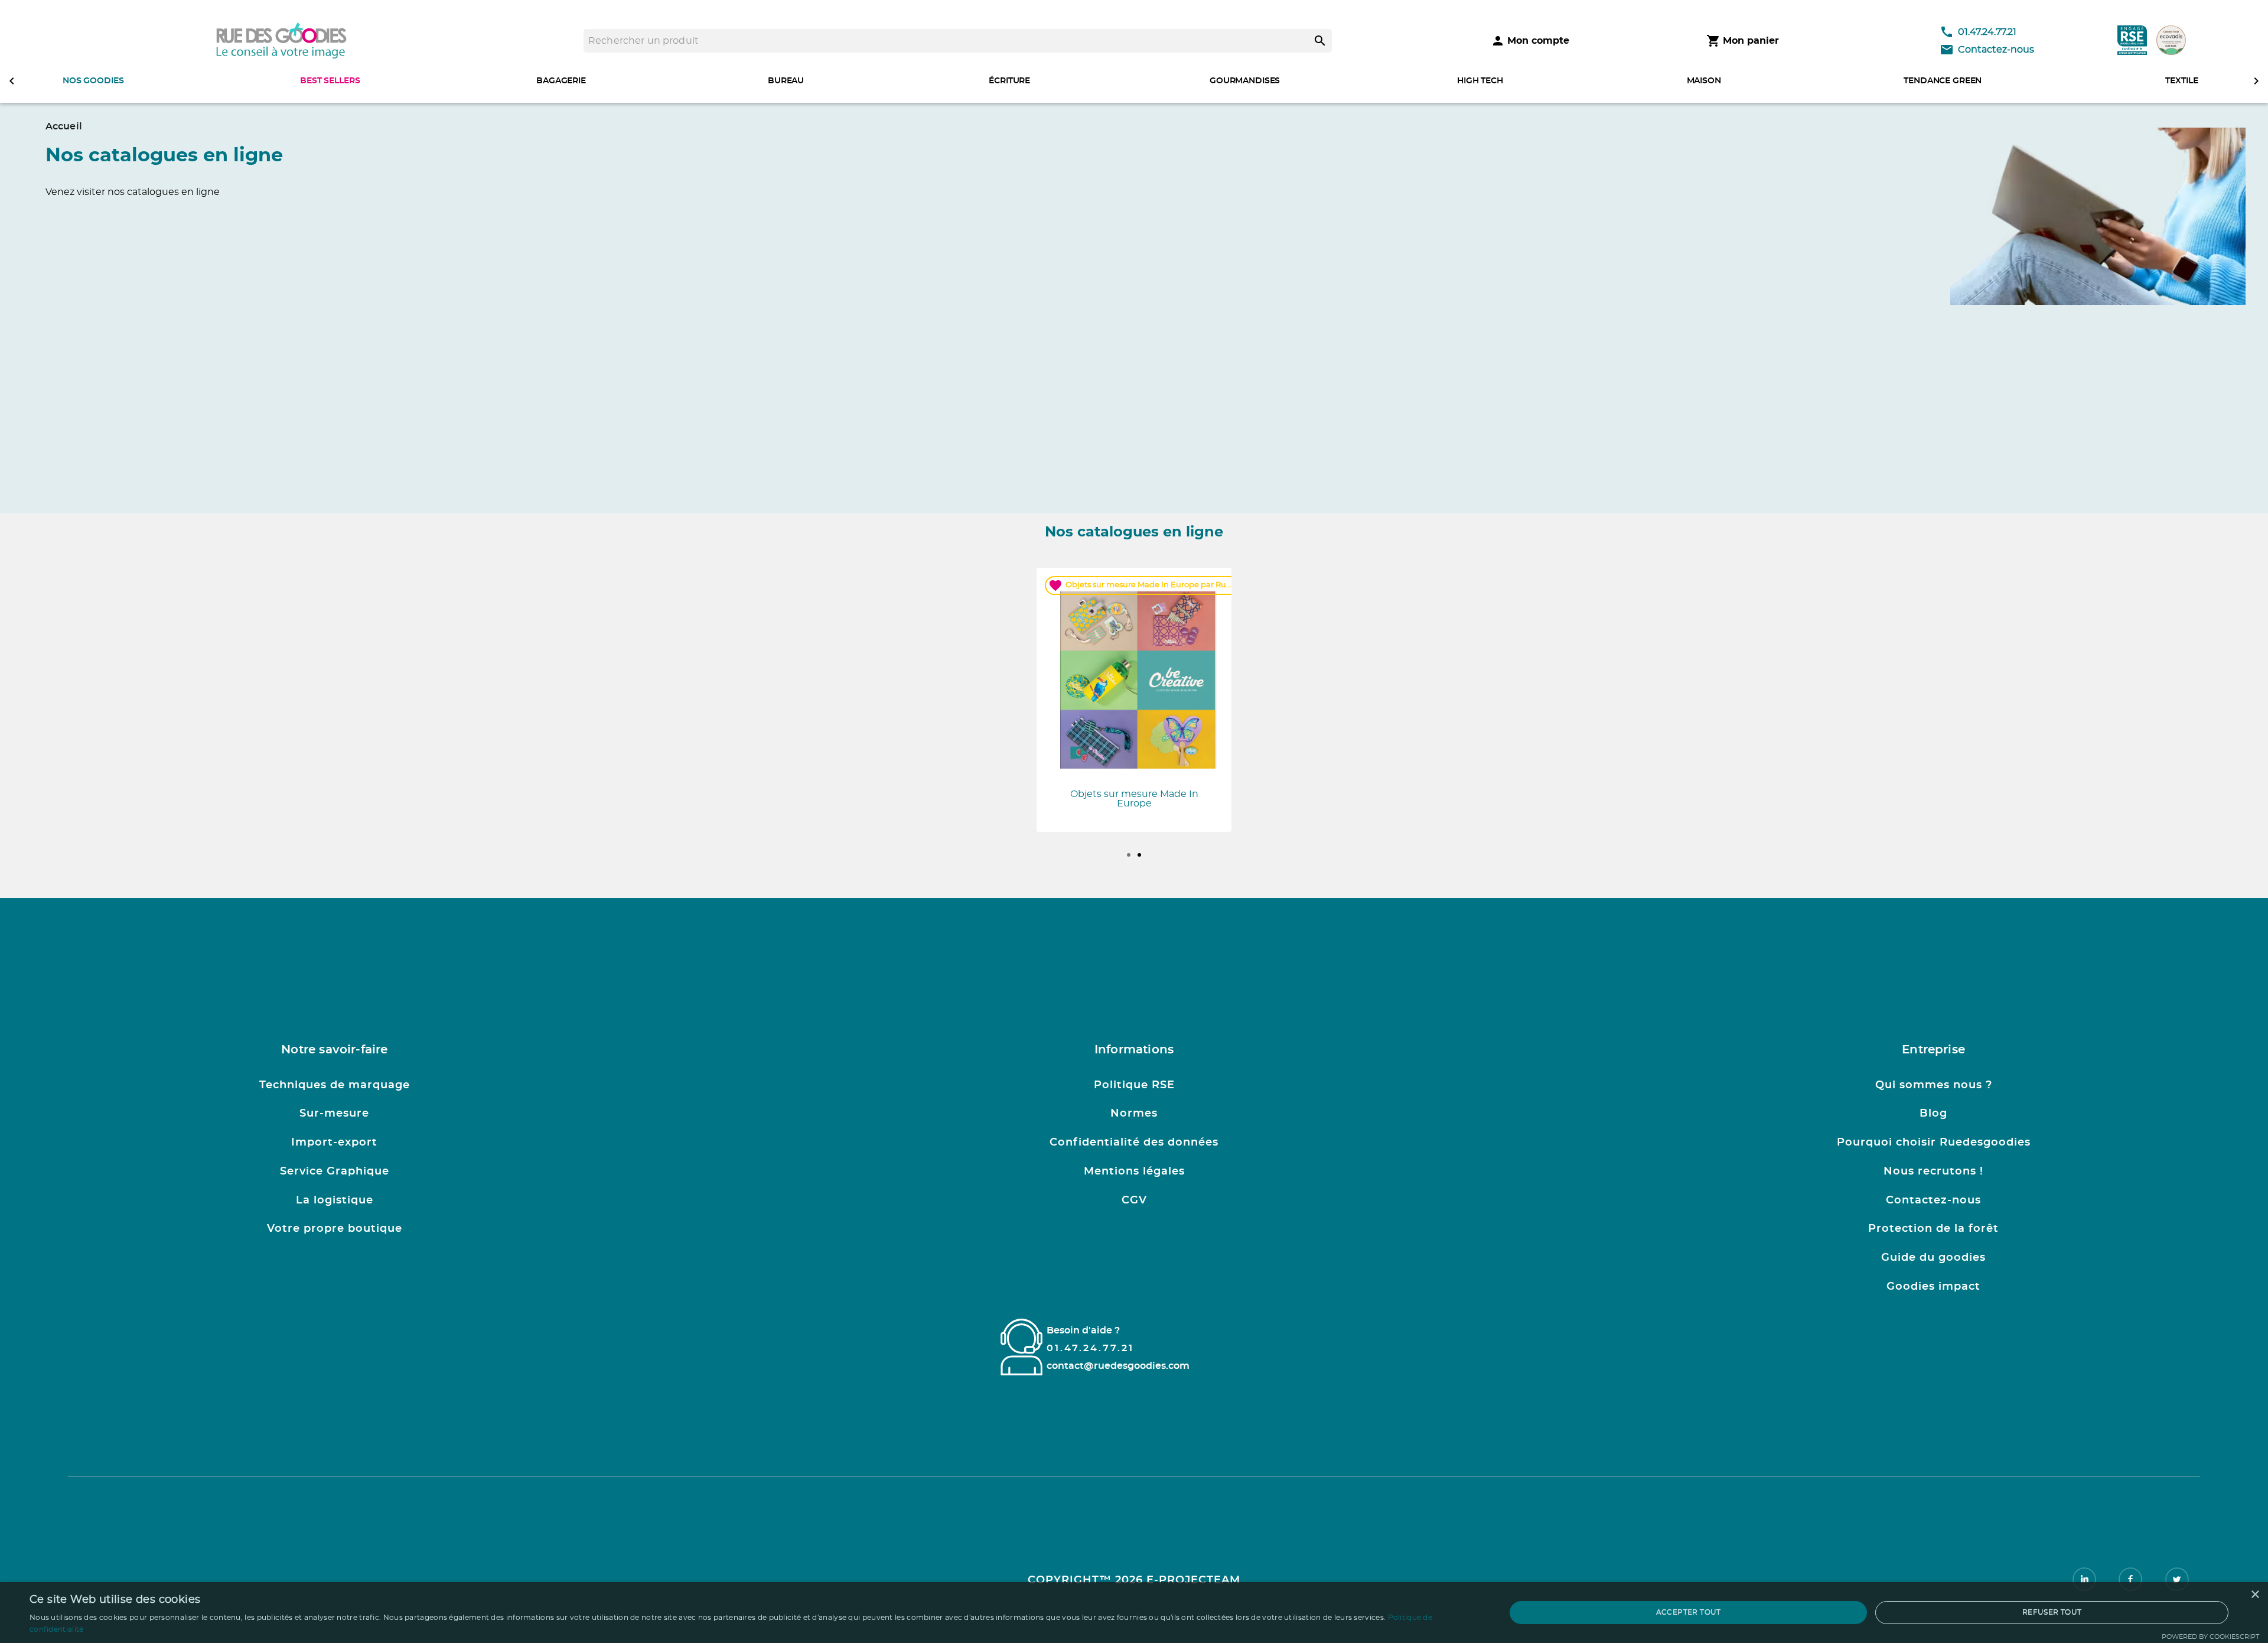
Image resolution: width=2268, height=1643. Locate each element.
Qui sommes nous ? (1934, 1085)
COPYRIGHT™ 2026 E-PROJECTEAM (1134, 1580)
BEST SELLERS (330, 81)
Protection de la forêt (1933, 1229)
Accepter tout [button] (1689, 1612)
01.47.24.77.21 (1987, 32)
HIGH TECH (1480, 81)
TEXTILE (2181, 81)
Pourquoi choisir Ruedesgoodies (1934, 1143)
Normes (1134, 1114)
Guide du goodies (1933, 1258)
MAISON (1704, 81)
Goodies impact (1933, 1287)
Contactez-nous (1996, 50)
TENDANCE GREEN (1943, 81)
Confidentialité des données (1134, 1143)
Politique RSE (1134, 1085)
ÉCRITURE (1009, 81)
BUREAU (786, 81)
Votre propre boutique (335, 1229)
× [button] (2255, 1595)
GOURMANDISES (1245, 81)
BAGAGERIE (561, 81)
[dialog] (1134, 1613)
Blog (1933, 1114)
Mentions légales (1134, 1172)
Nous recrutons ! (1933, 1172)
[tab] (1129, 854)
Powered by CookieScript (2210, 1637)
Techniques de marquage (335, 1085)
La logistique (335, 1200)
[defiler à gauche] (12, 81)
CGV (1134, 1200)
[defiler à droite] (2256, 81)
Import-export (334, 1143)
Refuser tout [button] (2052, 1612)
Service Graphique (335, 1172)
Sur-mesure (334, 1114)
